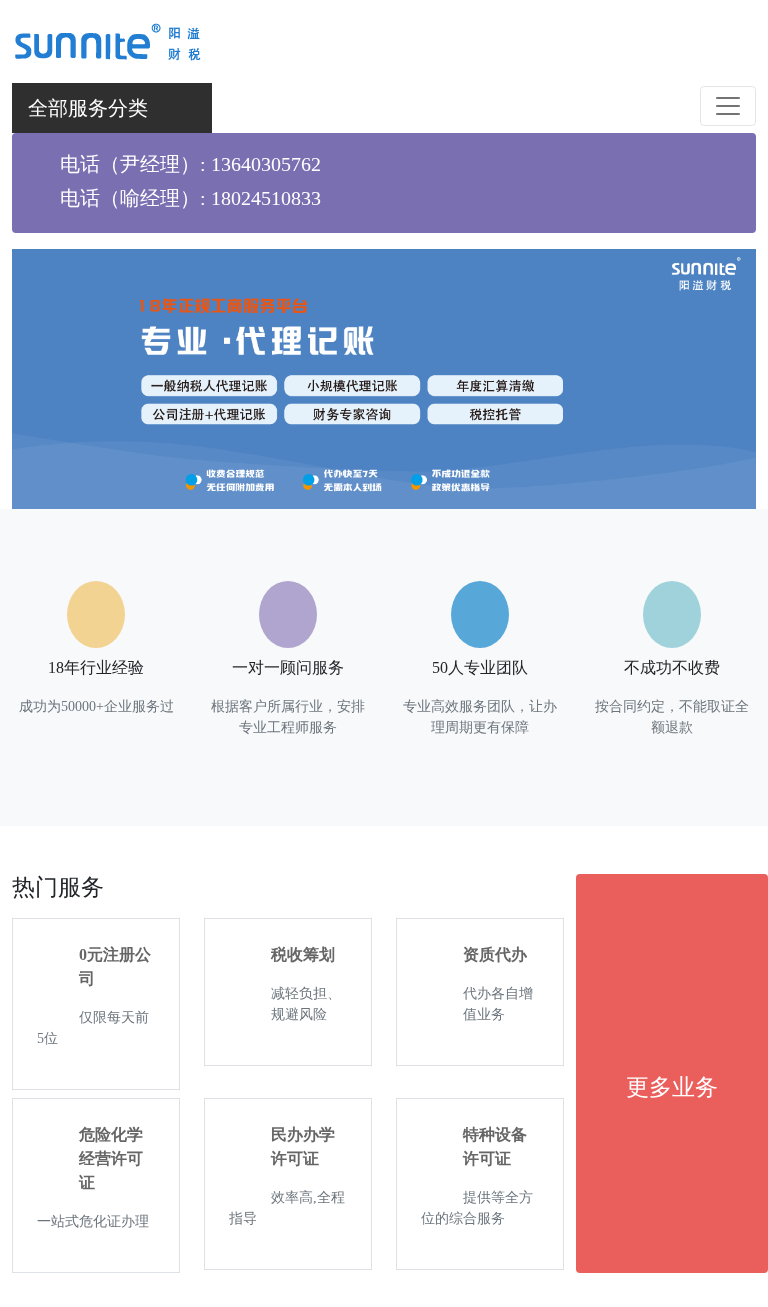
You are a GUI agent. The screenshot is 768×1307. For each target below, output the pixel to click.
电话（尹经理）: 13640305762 (190, 164)
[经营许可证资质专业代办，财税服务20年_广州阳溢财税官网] (106, 38)
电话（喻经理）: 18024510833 (190, 198)
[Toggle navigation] (728, 106)
